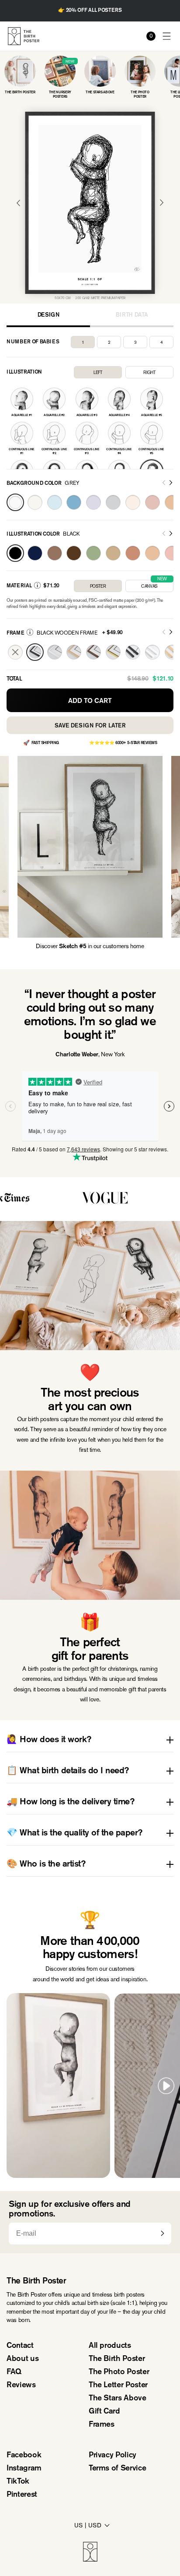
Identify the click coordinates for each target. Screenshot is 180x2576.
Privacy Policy (112, 2456)
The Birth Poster (117, 2359)
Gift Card (104, 2412)
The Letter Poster (118, 2385)
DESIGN (48, 315)
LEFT (98, 372)
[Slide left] (164, 483)
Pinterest (22, 2495)
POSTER (98, 586)
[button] (167, 36)
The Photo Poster (119, 2372)
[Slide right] (171, 483)
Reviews (21, 2385)
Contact (20, 2346)
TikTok (18, 2482)
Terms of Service (117, 2469)
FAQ (14, 2372)
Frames (102, 2425)
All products (110, 2346)
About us (22, 2359)
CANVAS (154, 584)
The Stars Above (118, 2399)
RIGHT (149, 372)
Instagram (24, 2469)
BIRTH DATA (132, 315)
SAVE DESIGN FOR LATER (90, 726)
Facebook (24, 2456)
